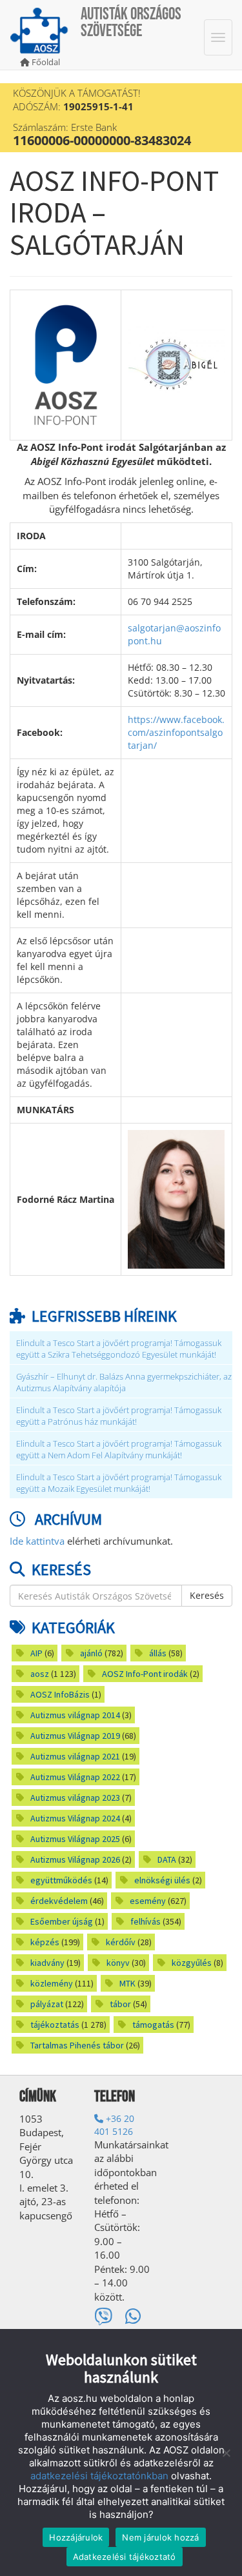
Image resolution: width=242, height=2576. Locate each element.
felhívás (146, 1921)
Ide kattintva (37, 1541)
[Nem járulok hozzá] (226, 2453)
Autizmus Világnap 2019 (75, 1736)
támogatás (153, 2025)
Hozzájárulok (76, 2537)
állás (158, 1653)
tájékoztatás (55, 2025)
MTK (127, 1983)
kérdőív (121, 1942)
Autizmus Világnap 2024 (75, 1818)
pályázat (47, 2004)
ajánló (91, 1653)
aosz (40, 1674)
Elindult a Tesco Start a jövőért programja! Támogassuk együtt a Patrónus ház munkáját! (119, 1416)
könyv (118, 1963)
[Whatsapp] (133, 2316)
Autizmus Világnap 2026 (75, 1859)
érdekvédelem (59, 1901)
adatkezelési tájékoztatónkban (99, 2476)
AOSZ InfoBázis (60, 1694)
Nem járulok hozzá (160, 2537)
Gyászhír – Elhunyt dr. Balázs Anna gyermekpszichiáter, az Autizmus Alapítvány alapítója (124, 1382)
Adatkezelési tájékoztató (125, 2557)
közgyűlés (192, 1963)
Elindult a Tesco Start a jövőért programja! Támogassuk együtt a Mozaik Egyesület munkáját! (119, 1483)
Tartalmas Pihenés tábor (77, 2045)
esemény (148, 1901)
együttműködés (61, 1880)
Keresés (207, 1595)
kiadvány (47, 1963)
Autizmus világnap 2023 (75, 1798)
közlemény (52, 1983)
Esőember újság (62, 1921)
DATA (167, 1859)
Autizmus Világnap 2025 (75, 1839)
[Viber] (103, 2316)
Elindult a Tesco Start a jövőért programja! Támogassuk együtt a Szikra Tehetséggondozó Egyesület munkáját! (119, 1349)
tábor (120, 2004)
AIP (36, 1653)
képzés (45, 1942)
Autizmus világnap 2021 (75, 1756)
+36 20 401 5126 (114, 2125)
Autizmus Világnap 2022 (75, 1777)
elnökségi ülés (162, 1880)
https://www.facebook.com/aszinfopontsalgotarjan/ (176, 732)
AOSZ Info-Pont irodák (145, 1674)
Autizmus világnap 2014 (75, 1715)
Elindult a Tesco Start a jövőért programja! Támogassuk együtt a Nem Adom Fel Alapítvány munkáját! (119, 1450)
